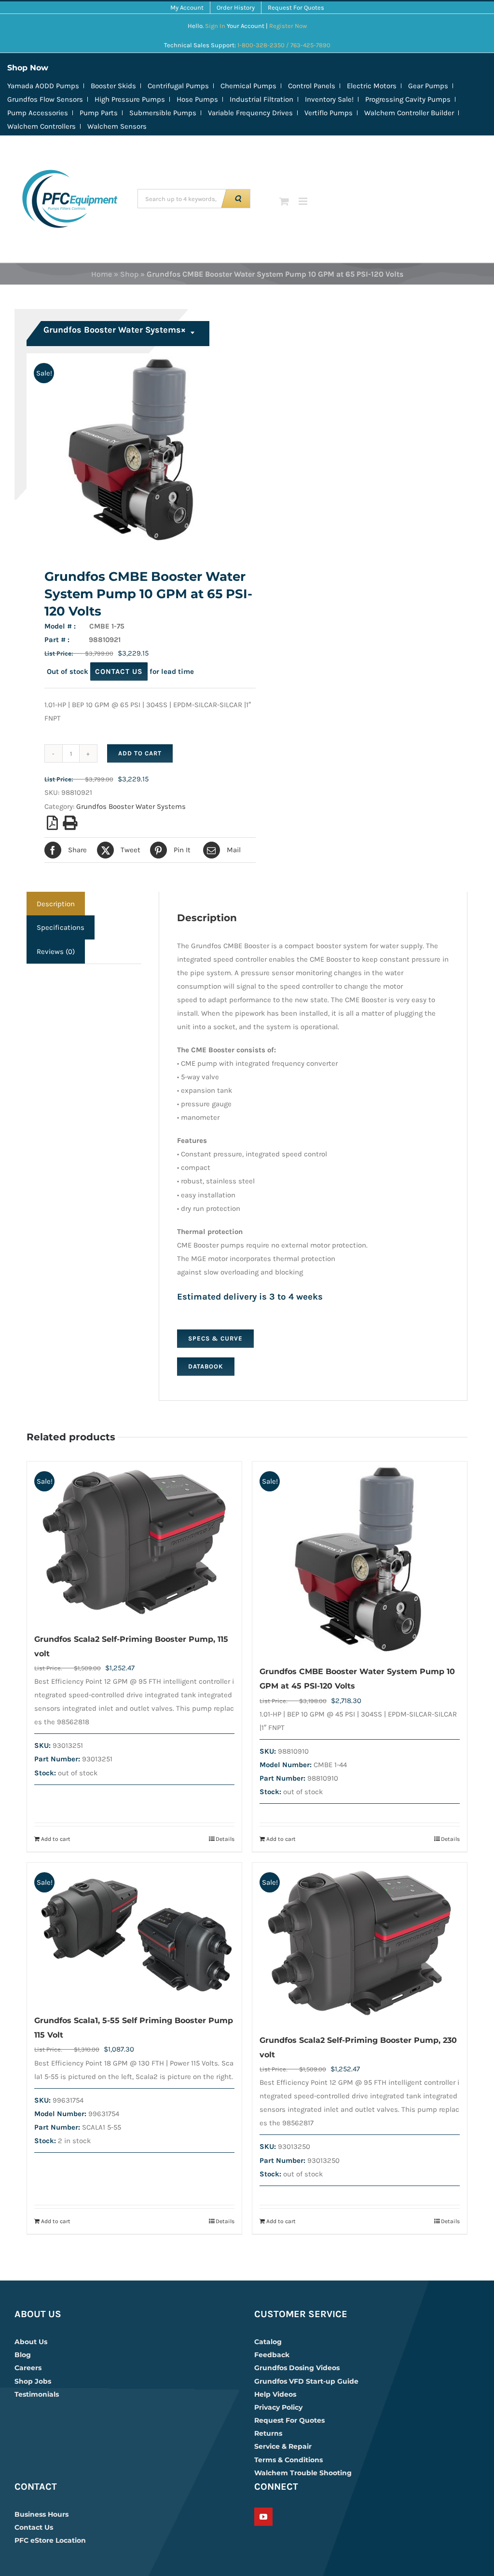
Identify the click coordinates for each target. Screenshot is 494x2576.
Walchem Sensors (117, 126)
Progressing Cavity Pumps (408, 99)
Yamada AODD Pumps (43, 86)
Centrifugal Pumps (178, 86)
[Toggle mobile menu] (304, 201)
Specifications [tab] (61, 927)
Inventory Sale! (329, 99)
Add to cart (140, 753)
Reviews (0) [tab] (56, 952)
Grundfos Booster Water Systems (131, 806)
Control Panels (312, 86)
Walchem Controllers (41, 126)
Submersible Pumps (163, 113)
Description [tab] (56, 904)
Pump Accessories (38, 113)
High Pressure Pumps (130, 99)
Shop (129, 274)
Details (225, 1839)
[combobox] (119, 334)
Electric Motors (372, 86)
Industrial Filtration (261, 99)
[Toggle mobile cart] (284, 201)
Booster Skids (113, 86)
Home (102, 274)
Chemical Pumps (248, 86)
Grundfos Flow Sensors (45, 99)
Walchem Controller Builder (409, 113)
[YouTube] (263, 2517)
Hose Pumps (197, 99)
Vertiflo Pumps (329, 113)
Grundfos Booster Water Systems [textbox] (115, 330)
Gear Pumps (428, 86)
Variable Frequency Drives (250, 113)
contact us (119, 671)
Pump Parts (99, 113)
